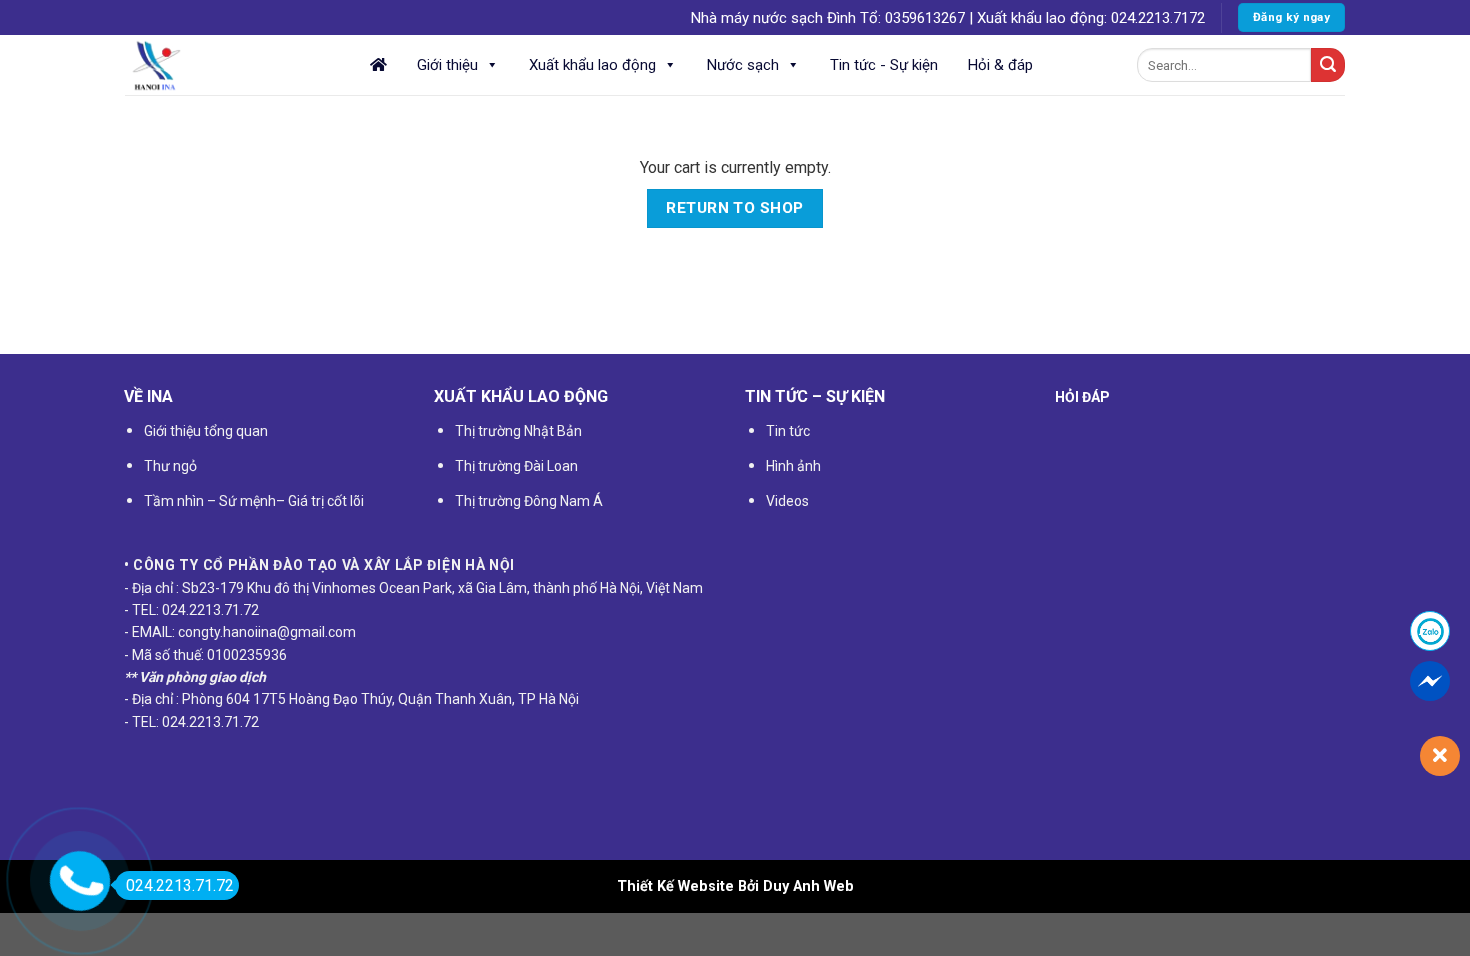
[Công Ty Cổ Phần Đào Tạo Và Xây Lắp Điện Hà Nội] (225, 65)
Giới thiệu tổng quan (206, 431)
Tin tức (788, 431)
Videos (787, 501)
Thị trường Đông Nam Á (529, 501)
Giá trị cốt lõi (324, 501)
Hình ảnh (793, 466)
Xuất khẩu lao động (592, 65)
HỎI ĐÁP (1082, 397)
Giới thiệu (447, 65)
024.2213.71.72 (180, 885)
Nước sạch (743, 65)
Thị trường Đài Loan (516, 466)
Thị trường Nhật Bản (518, 431)
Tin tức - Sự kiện (884, 65)
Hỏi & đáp (1000, 65)
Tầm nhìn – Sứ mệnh (210, 501)
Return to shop (735, 208)
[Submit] (1328, 65)
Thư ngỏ (170, 466)
